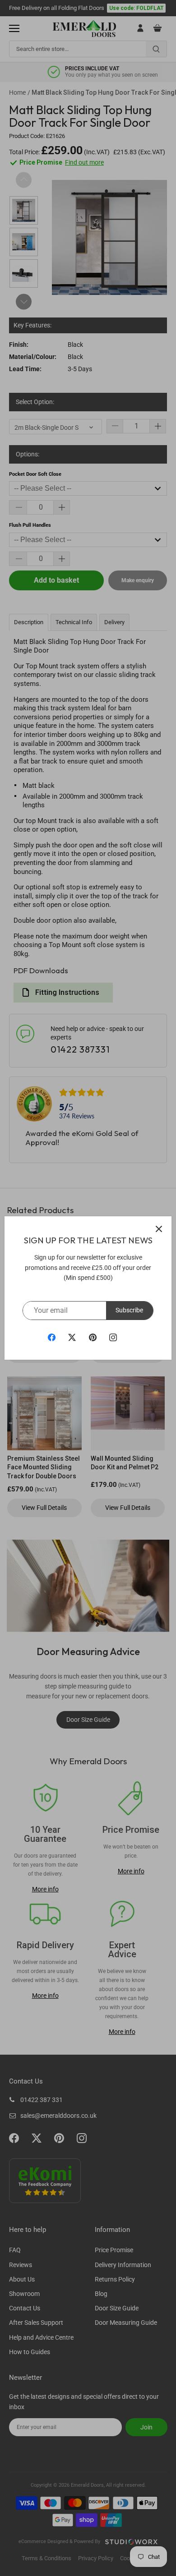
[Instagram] (113, 1337)
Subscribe (129, 1310)
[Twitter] (72, 1337)
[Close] (159, 1229)
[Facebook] (52, 1337)
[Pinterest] (93, 1337)
